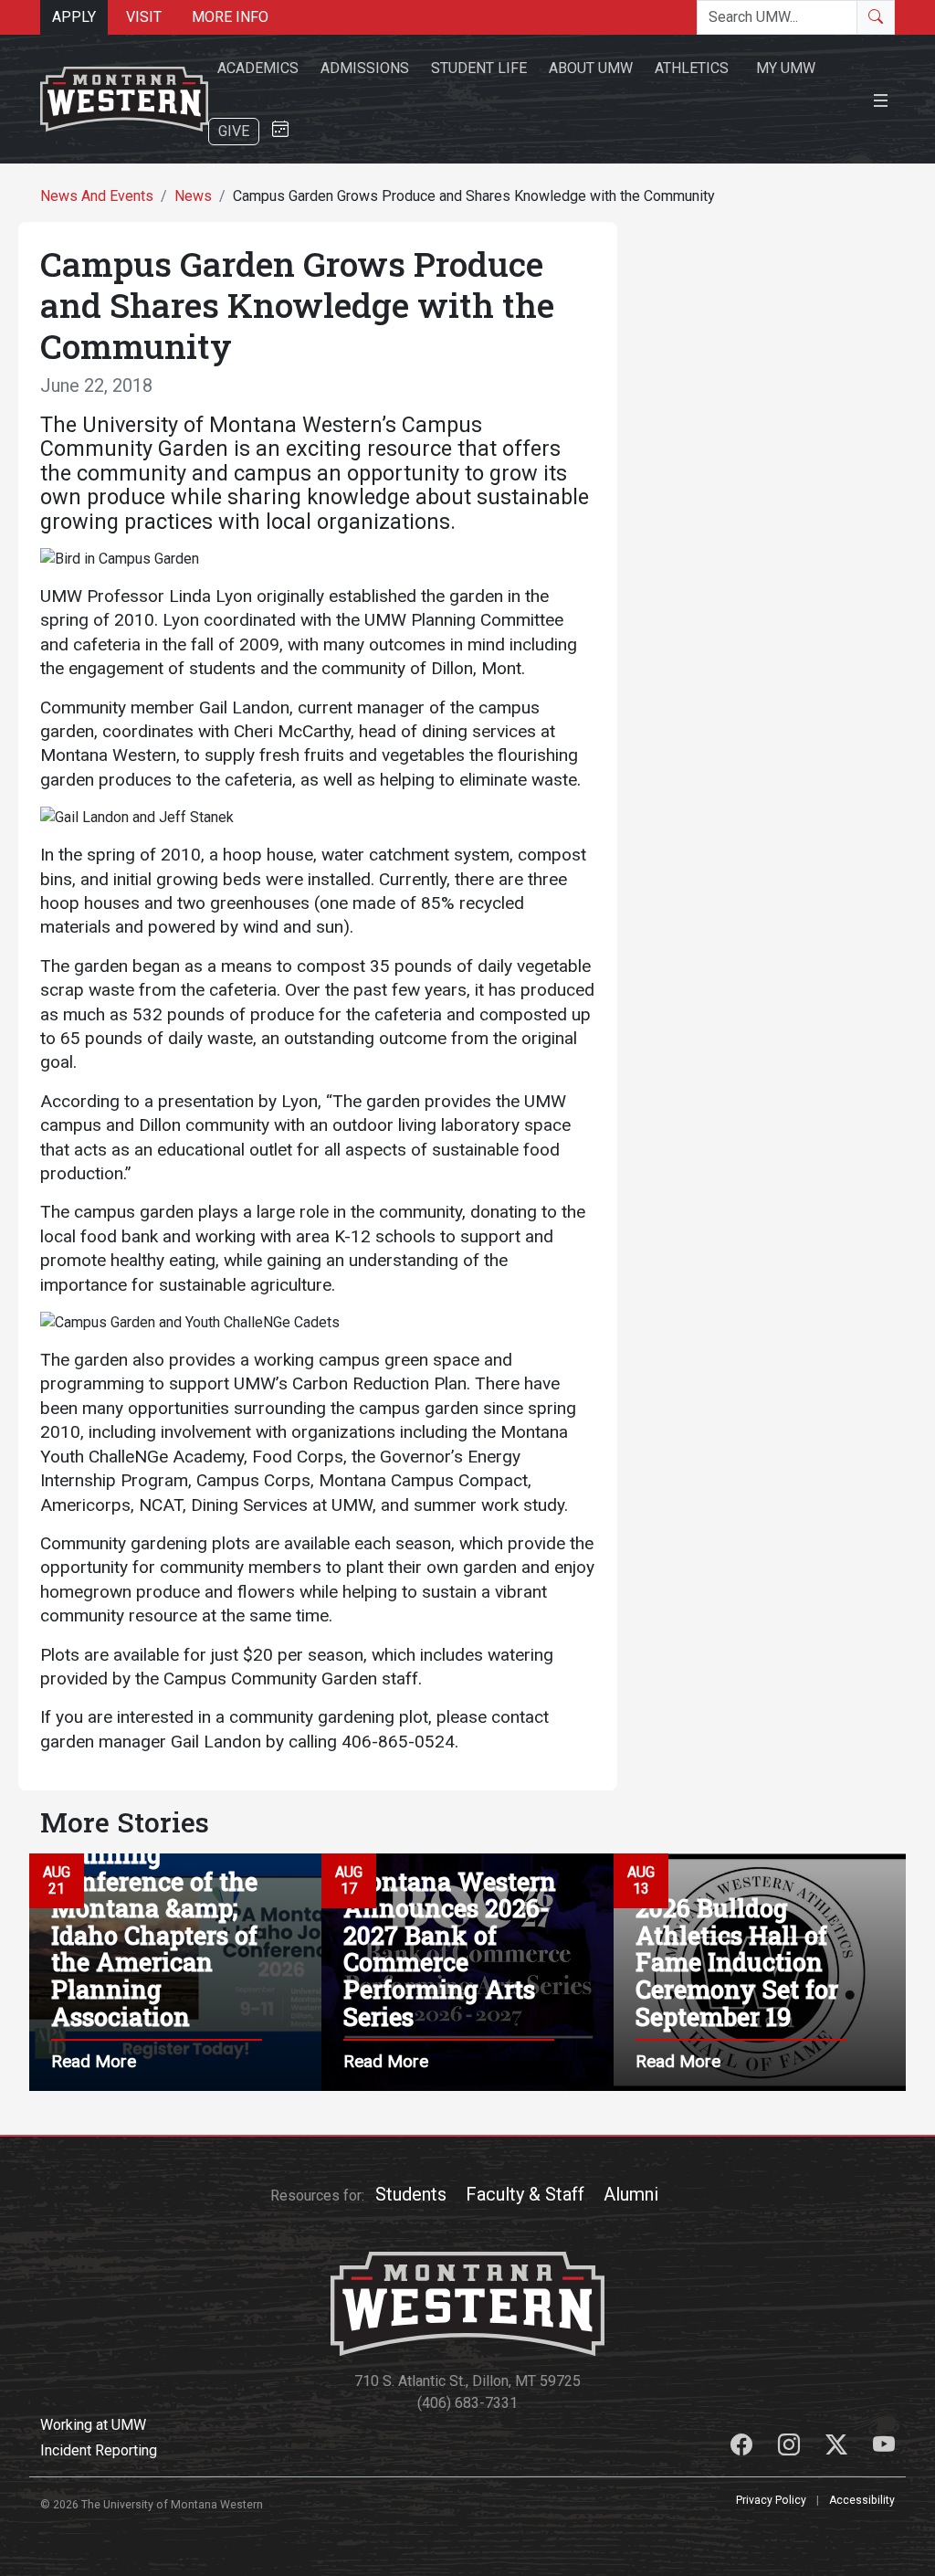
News (193, 196)
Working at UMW (93, 2425)
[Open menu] (881, 98)
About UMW (591, 68)
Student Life (479, 68)
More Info (230, 17)
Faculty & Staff (525, 2194)
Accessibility (862, 2500)
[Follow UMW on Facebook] (743, 2448)
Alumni (631, 2194)
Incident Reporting (99, 2450)
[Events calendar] (280, 130)
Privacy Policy (771, 2500)
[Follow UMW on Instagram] (791, 2448)
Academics (258, 68)
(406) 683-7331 (467, 2403)
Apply (74, 17)
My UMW (786, 68)
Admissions (365, 68)
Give (234, 131)
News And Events (97, 196)
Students (411, 2194)
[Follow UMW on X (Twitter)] (838, 2448)
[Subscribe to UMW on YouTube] (884, 2448)
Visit (144, 17)
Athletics (692, 68)
